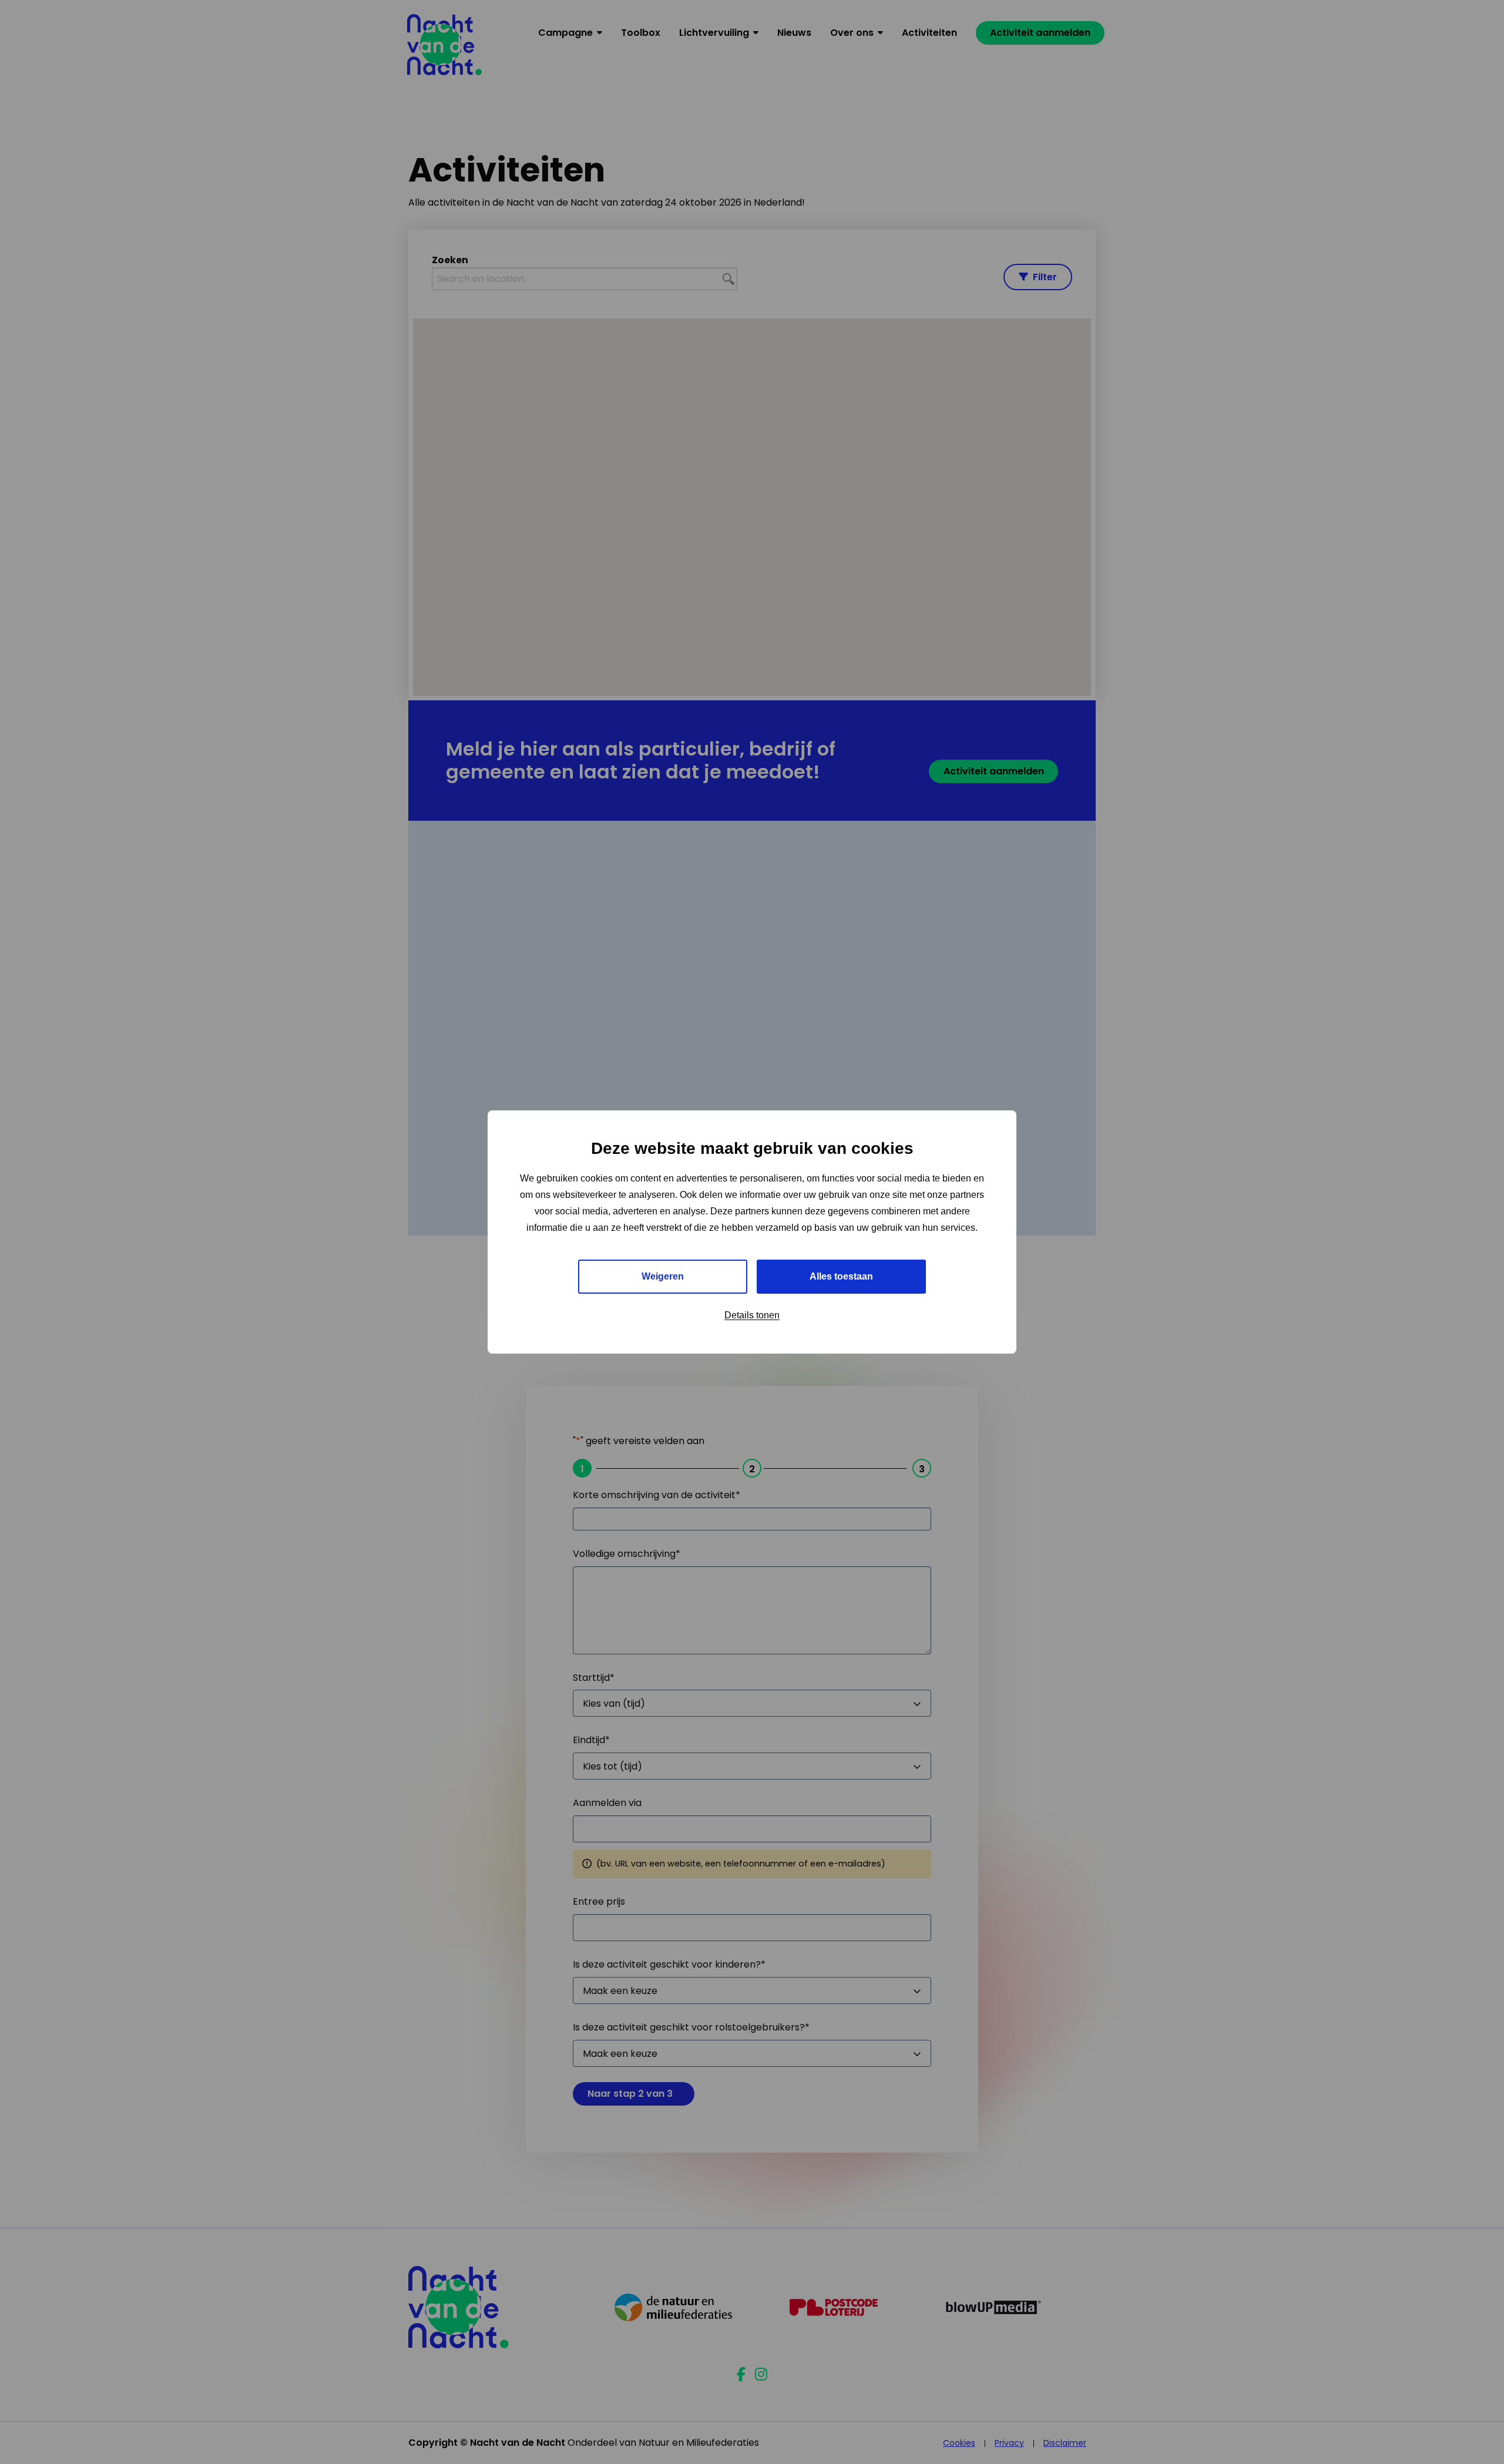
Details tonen (752, 1315)
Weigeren (663, 1276)
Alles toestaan (841, 1276)
